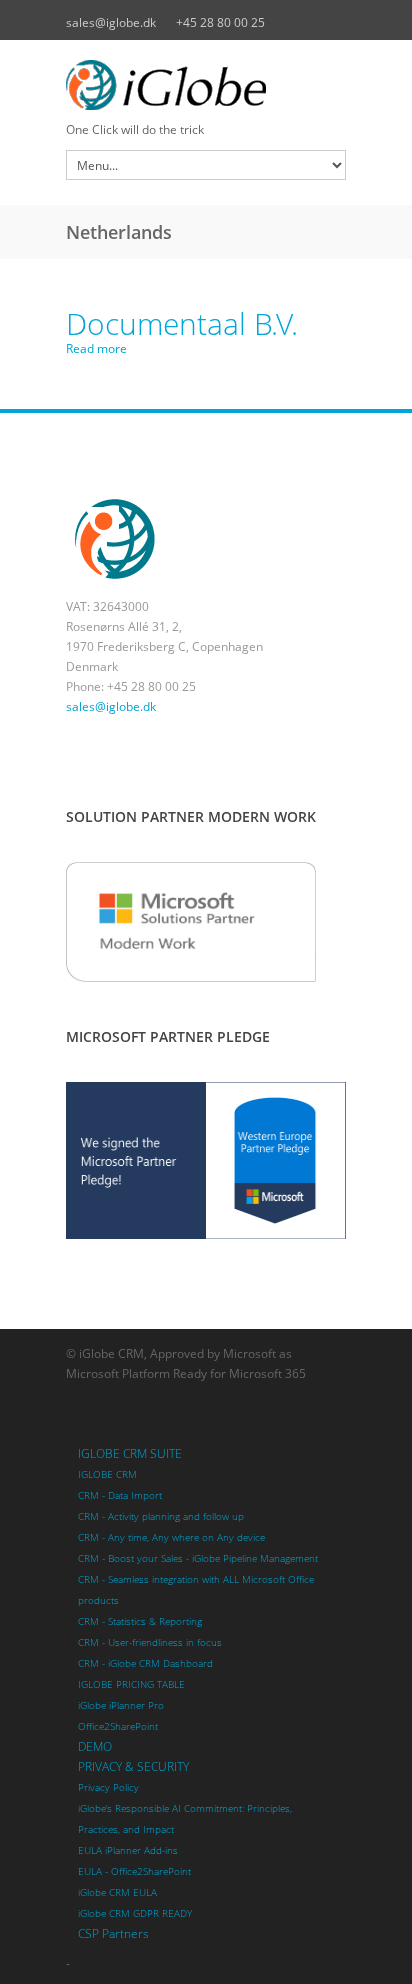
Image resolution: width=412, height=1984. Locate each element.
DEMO (95, 1746)
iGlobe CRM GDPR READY (135, 1913)
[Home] (206, 85)
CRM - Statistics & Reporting (140, 1621)
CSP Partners (113, 1933)
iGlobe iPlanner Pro (121, 1705)
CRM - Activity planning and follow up (161, 1516)
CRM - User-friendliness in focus (150, 1642)
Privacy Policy (108, 1787)
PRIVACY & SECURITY (133, 1766)
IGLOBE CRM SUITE (130, 1453)
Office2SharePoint (118, 1726)
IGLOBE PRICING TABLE (131, 1684)
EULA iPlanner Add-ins (128, 1850)
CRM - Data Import (120, 1495)
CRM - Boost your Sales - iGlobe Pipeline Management (198, 1558)
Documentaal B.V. (182, 323)
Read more (96, 348)
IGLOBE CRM (107, 1474)
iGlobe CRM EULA (117, 1892)
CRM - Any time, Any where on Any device (171, 1537)
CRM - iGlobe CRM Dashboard (145, 1663)
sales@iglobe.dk (111, 22)
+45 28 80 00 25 (220, 22)
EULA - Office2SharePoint (134, 1871)
